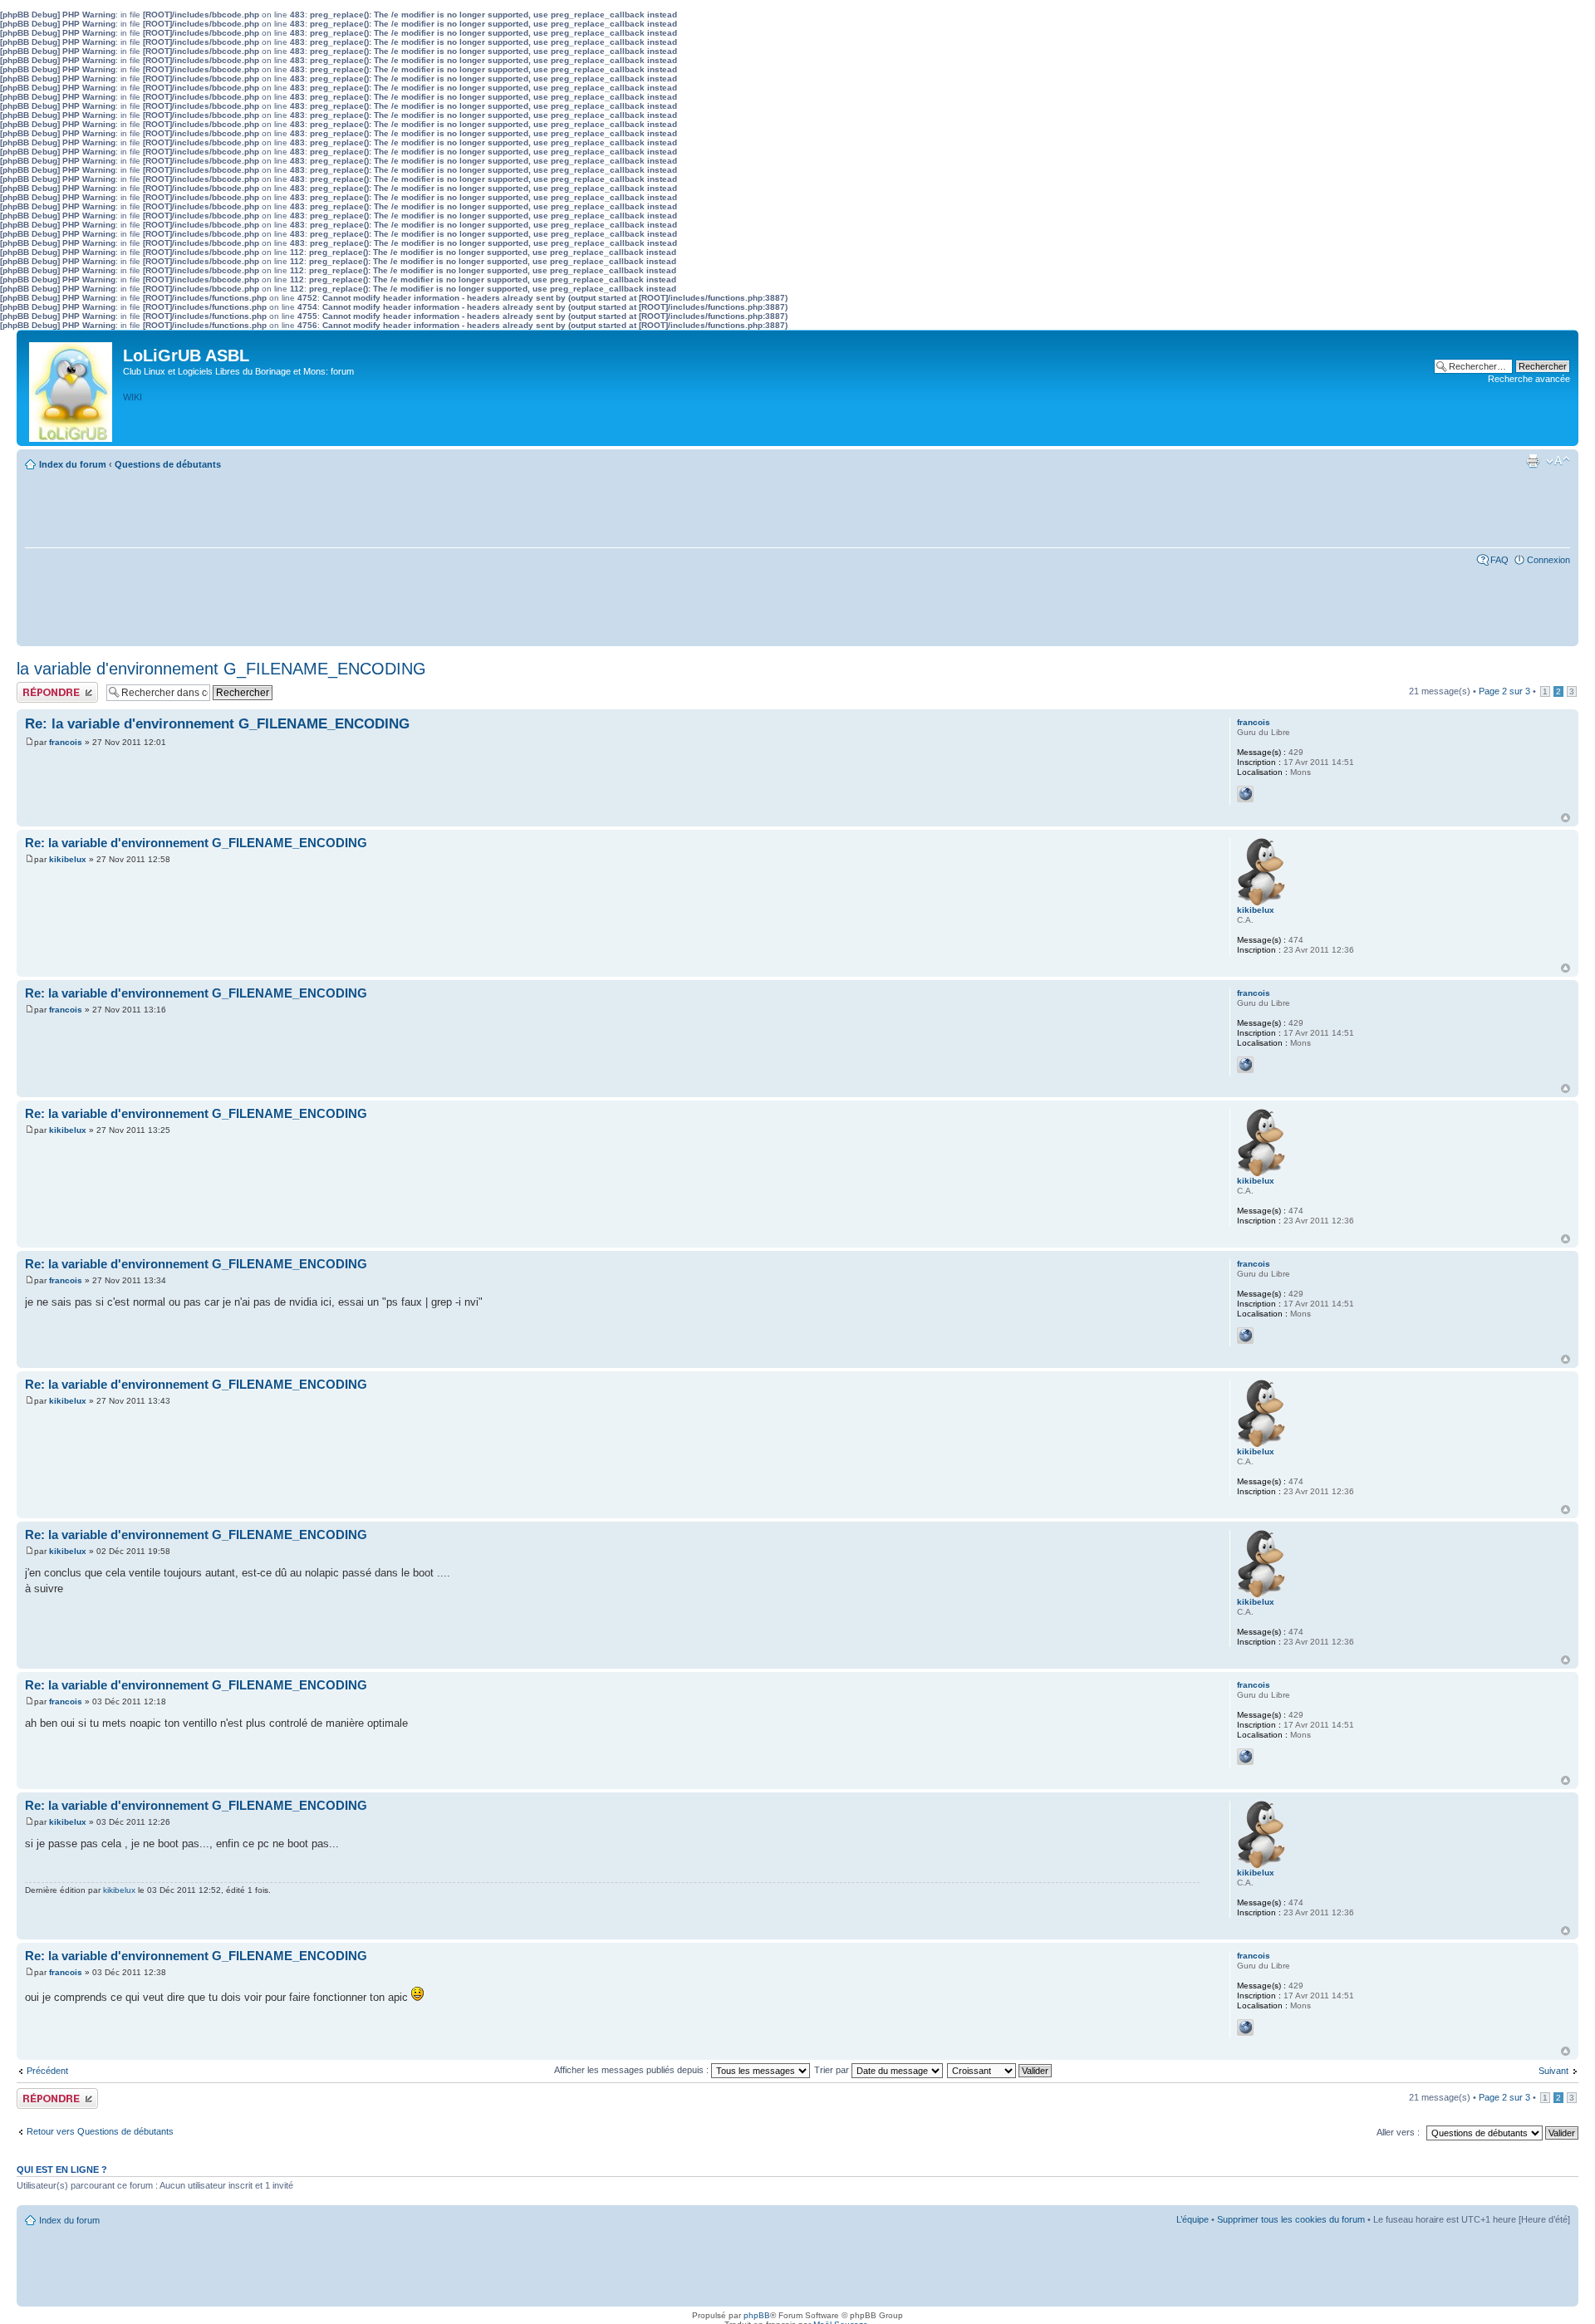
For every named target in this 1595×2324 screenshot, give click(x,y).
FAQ (1499, 560)
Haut (1566, 818)
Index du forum (73, 464)
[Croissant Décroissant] (1000, 2070)
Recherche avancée (1529, 379)
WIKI (133, 397)
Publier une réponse (57, 687)
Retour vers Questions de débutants (100, 2131)
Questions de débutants (168, 464)
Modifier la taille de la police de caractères (1558, 461)
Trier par (833, 2070)
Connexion (1548, 560)
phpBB (757, 2315)
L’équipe (1193, 2219)
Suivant (1553, 2071)
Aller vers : (1398, 2132)
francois (66, 742)
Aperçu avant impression (1533, 461)
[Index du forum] (72, 388)
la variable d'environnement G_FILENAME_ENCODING (221, 669)
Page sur (1504, 691)
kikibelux (68, 859)
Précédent (47, 2071)
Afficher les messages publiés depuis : (633, 2070)
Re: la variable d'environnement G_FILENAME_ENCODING (217, 724)
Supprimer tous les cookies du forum (1291, 2219)
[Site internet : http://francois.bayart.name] (1245, 794)
